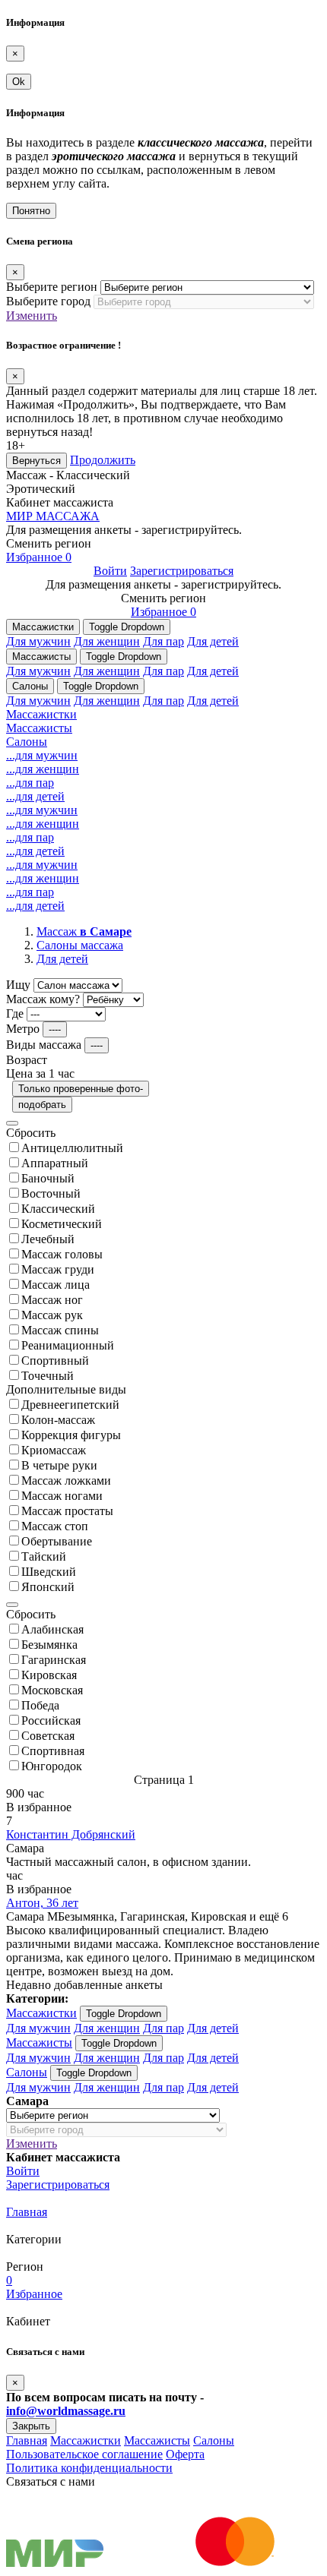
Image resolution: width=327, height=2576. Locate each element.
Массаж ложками (66, 1481)
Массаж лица (56, 1285)
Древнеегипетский (70, 1405)
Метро (23, 1029)
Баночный (48, 1178)
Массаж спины (60, 1330)
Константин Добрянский (71, 1834)
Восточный (51, 1193)
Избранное (39, 557)
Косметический (62, 1224)
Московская (52, 1690)
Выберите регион (52, 287)
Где (15, 1013)
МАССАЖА (53, 516)
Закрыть (31, 2426)
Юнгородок (52, 1766)
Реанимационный (68, 1345)
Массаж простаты (67, 1511)
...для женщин (43, 769)
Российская (51, 1720)
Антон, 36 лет (42, 1903)
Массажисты (41, 657)
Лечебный (48, 1239)
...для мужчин (42, 755)
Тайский (44, 1556)
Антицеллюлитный (72, 1148)
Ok (19, 82)
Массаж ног (52, 1300)
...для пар (30, 783)
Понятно (31, 211)
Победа (40, 1705)
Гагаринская (54, 1660)
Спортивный (55, 1361)
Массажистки (43, 627)
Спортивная (53, 1751)
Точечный (48, 1376)
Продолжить (103, 460)
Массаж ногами (62, 1496)
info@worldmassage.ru (66, 2411)
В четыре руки (59, 1465)
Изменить (32, 316)
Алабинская (52, 1629)
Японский (48, 1587)
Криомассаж (54, 1450)
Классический (58, 1209)
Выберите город (48, 301)
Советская (48, 1736)
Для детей (213, 641)
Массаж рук (52, 1315)
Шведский (49, 1572)
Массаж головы (62, 1254)
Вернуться (37, 461)
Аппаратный (55, 1163)
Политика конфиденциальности (89, 2468)
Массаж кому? (43, 999)
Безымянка (49, 1645)
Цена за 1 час (40, 1073)
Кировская (49, 1675)
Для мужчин (38, 641)
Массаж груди (58, 1269)
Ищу (18, 985)
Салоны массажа (80, 945)
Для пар (163, 641)
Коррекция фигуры (71, 1435)
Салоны (30, 686)
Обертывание (57, 1541)
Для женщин (107, 641)
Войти (110, 571)
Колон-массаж (58, 1420)
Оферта (185, 2454)
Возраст (27, 1060)
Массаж (84, 931)
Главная (27, 2212)
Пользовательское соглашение (84, 2454)
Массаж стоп (55, 1526)
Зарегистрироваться (182, 571)
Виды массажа (44, 1045)
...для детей (35, 796)
